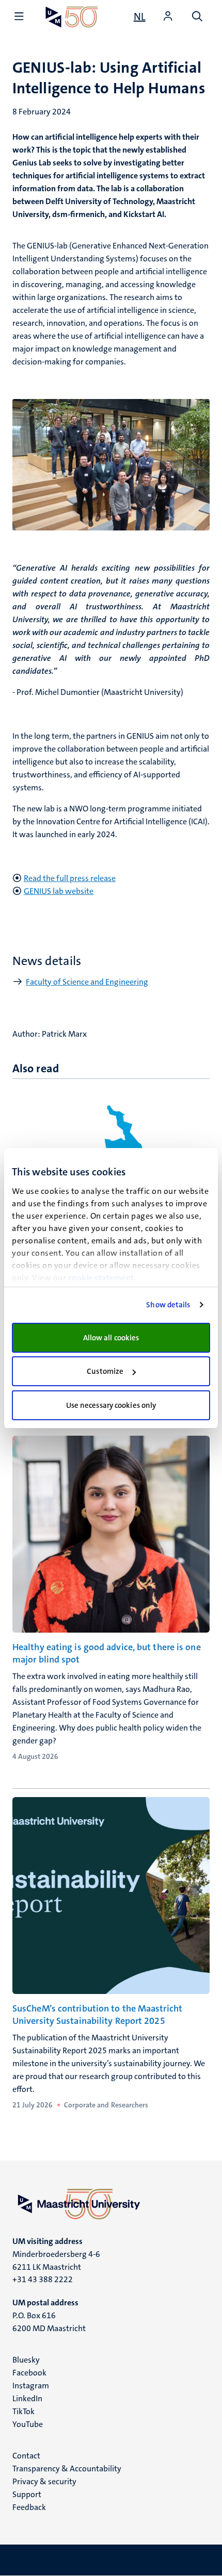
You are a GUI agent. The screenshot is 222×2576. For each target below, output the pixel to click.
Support (27, 2494)
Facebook (29, 2373)
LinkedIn (27, 2398)
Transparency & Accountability (67, 2469)
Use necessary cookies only (111, 1405)
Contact (26, 2456)
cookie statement (101, 1278)
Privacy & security (44, 2481)
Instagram (31, 2386)
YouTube (28, 2424)
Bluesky (26, 2360)
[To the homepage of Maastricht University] (72, 17)
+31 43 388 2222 (43, 2279)
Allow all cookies (111, 1338)
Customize (105, 1371)
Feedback (29, 2507)
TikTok (23, 2411)
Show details (168, 1305)
